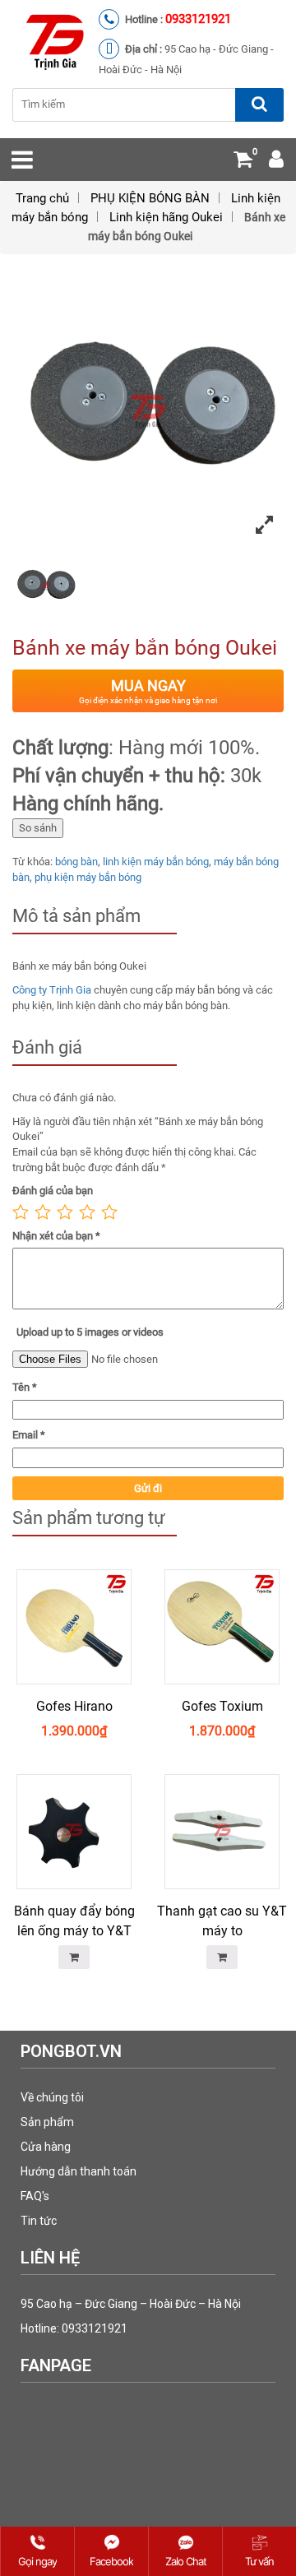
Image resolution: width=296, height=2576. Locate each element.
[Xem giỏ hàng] (243, 162)
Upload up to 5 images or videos (90, 1332)
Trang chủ (42, 198)
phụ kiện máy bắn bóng (88, 877)
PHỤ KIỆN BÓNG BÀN (150, 198)
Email (29, 1435)
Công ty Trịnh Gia (52, 990)
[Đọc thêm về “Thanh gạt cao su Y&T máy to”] (222, 1957)
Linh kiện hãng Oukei (166, 217)
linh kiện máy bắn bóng (156, 862)
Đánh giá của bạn (53, 1191)
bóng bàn (76, 862)
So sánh (38, 828)
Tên (25, 1387)
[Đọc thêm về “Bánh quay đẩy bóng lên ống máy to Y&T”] (74, 1957)
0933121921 (198, 19)
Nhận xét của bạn (56, 1236)
